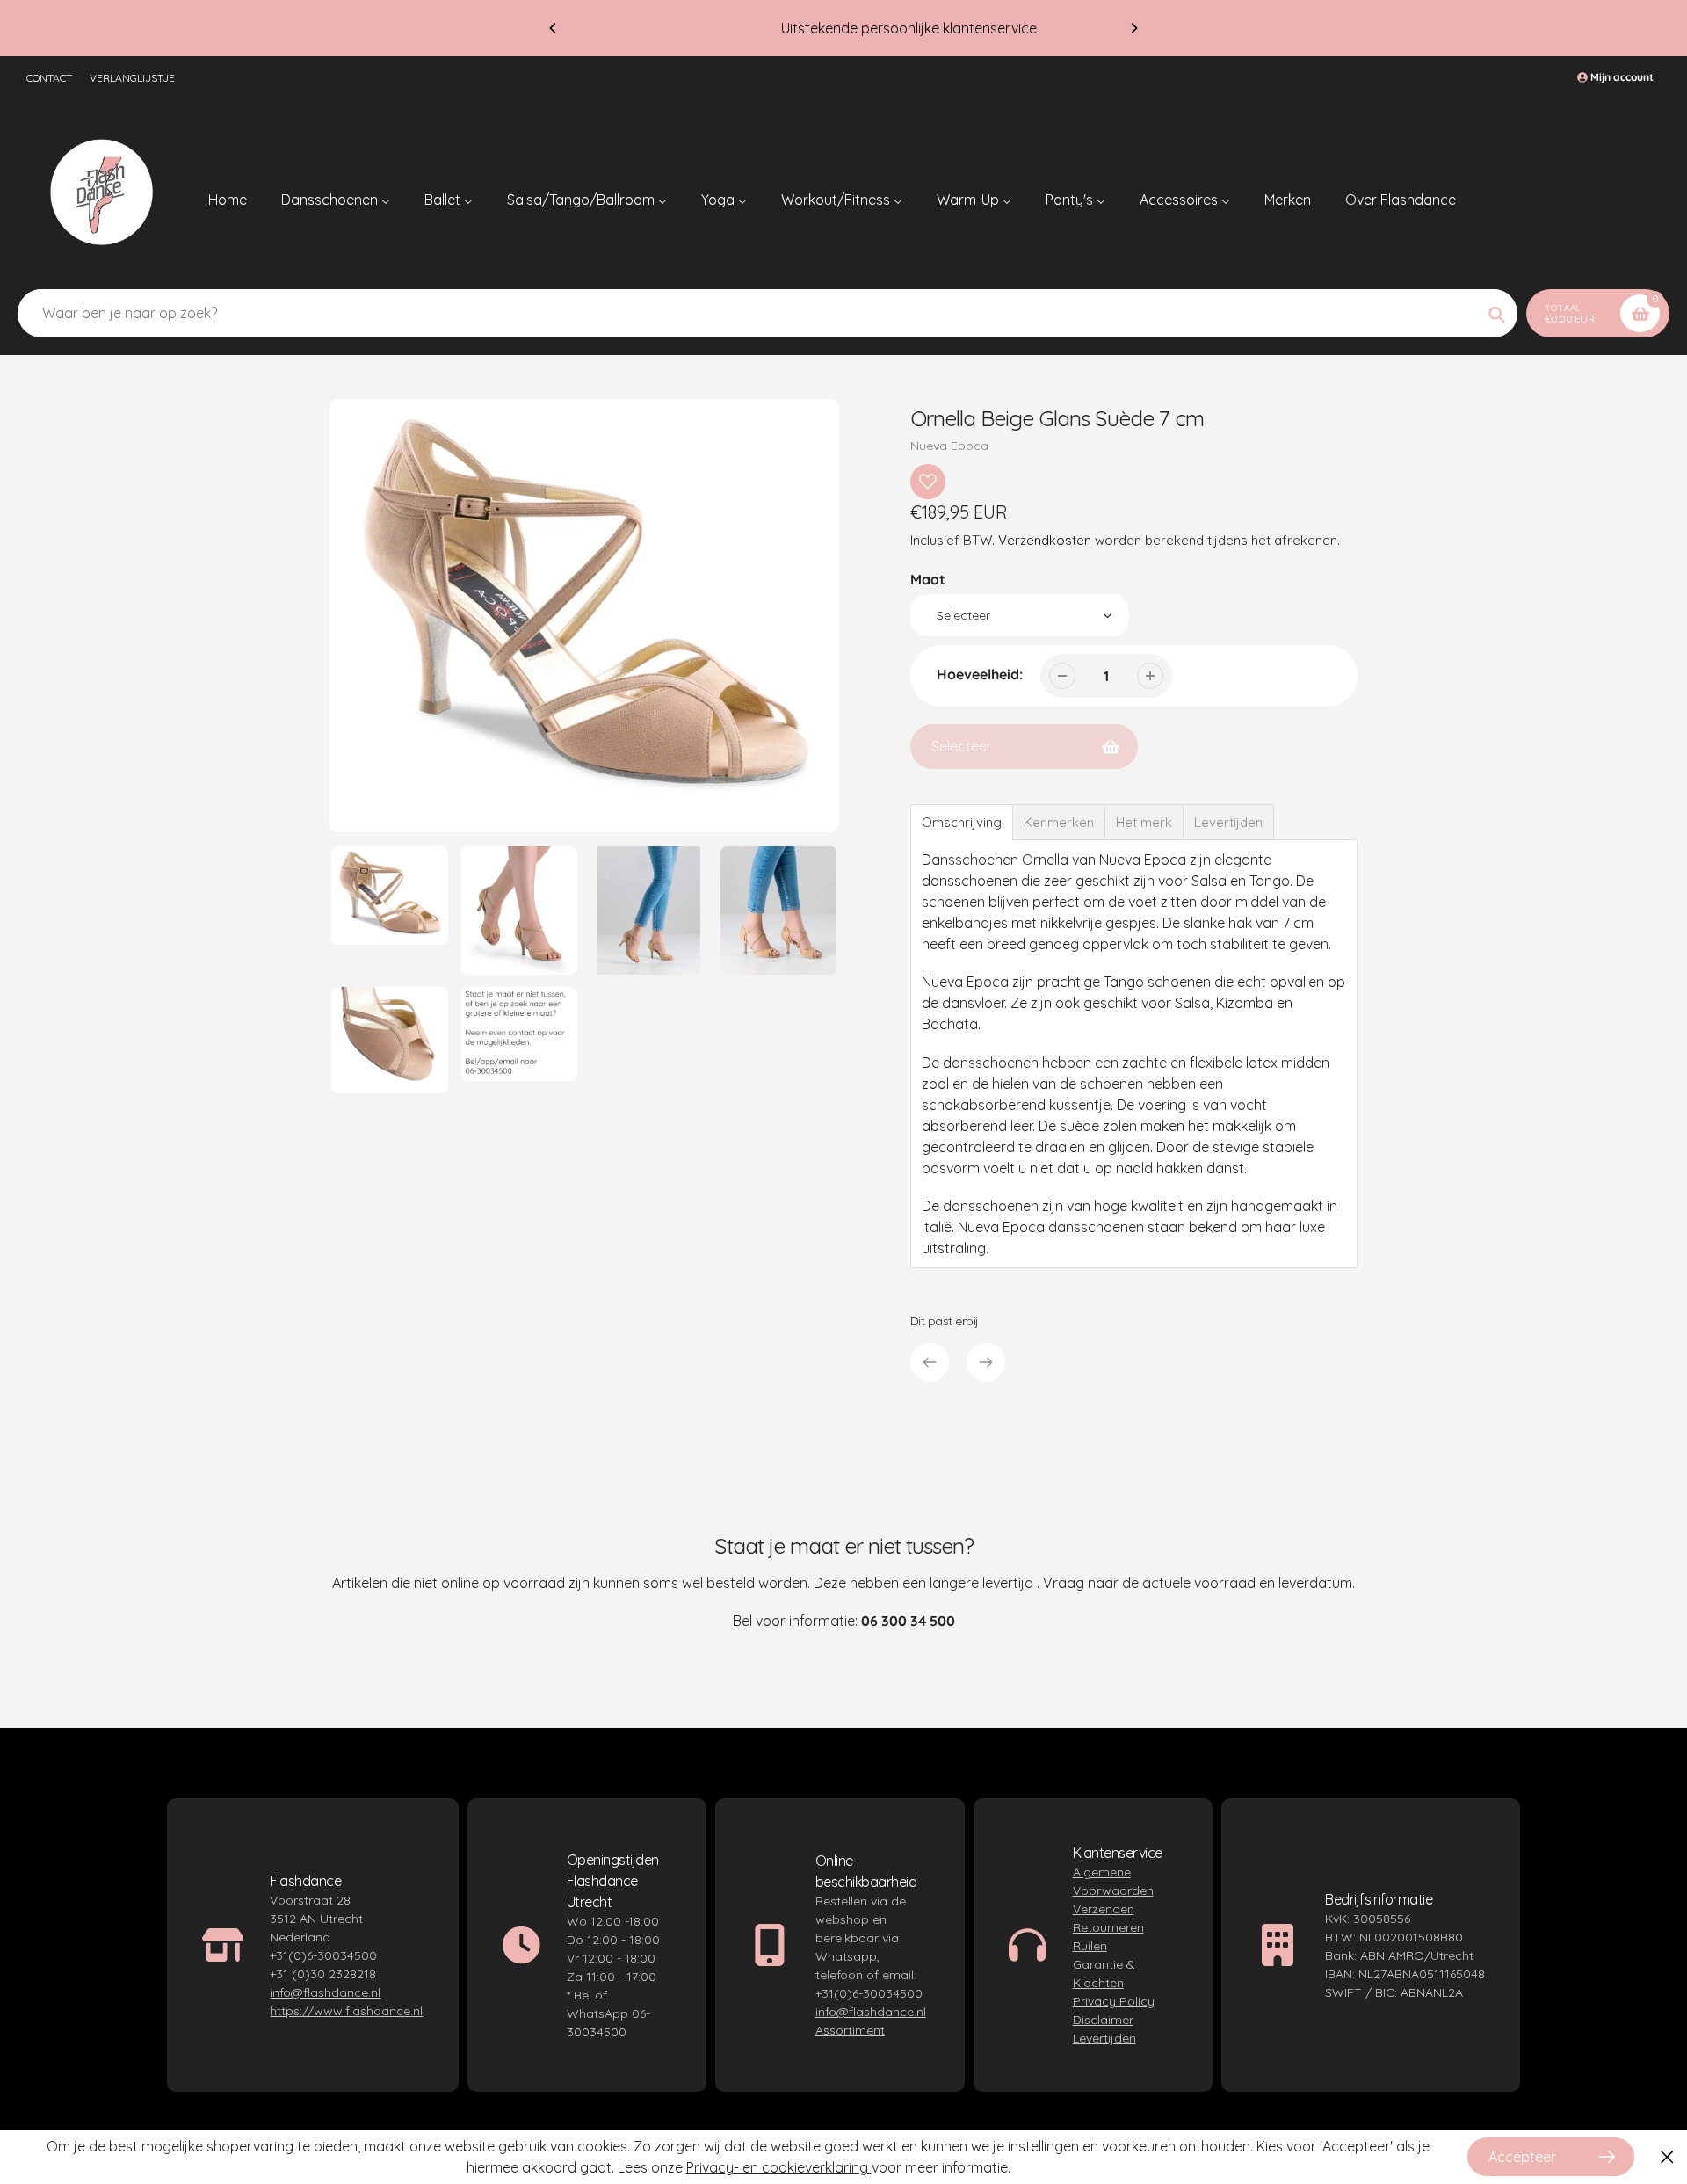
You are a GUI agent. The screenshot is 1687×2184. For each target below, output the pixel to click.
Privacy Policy (1114, 2001)
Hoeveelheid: (980, 674)
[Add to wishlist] (928, 482)
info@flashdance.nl (325, 1992)
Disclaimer (1103, 2020)
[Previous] (554, 28)
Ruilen (1090, 1946)
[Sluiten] (1667, 2157)
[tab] (962, 822)
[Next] (1133, 28)
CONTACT (49, 78)
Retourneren (1108, 1927)
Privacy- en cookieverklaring (779, 2167)
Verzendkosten (1045, 540)
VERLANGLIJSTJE (132, 78)
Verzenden (1104, 1909)
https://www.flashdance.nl (346, 2011)
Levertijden (1104, 2038)
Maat (928, 579)
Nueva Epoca (949, 446)
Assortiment (850, 2030)
